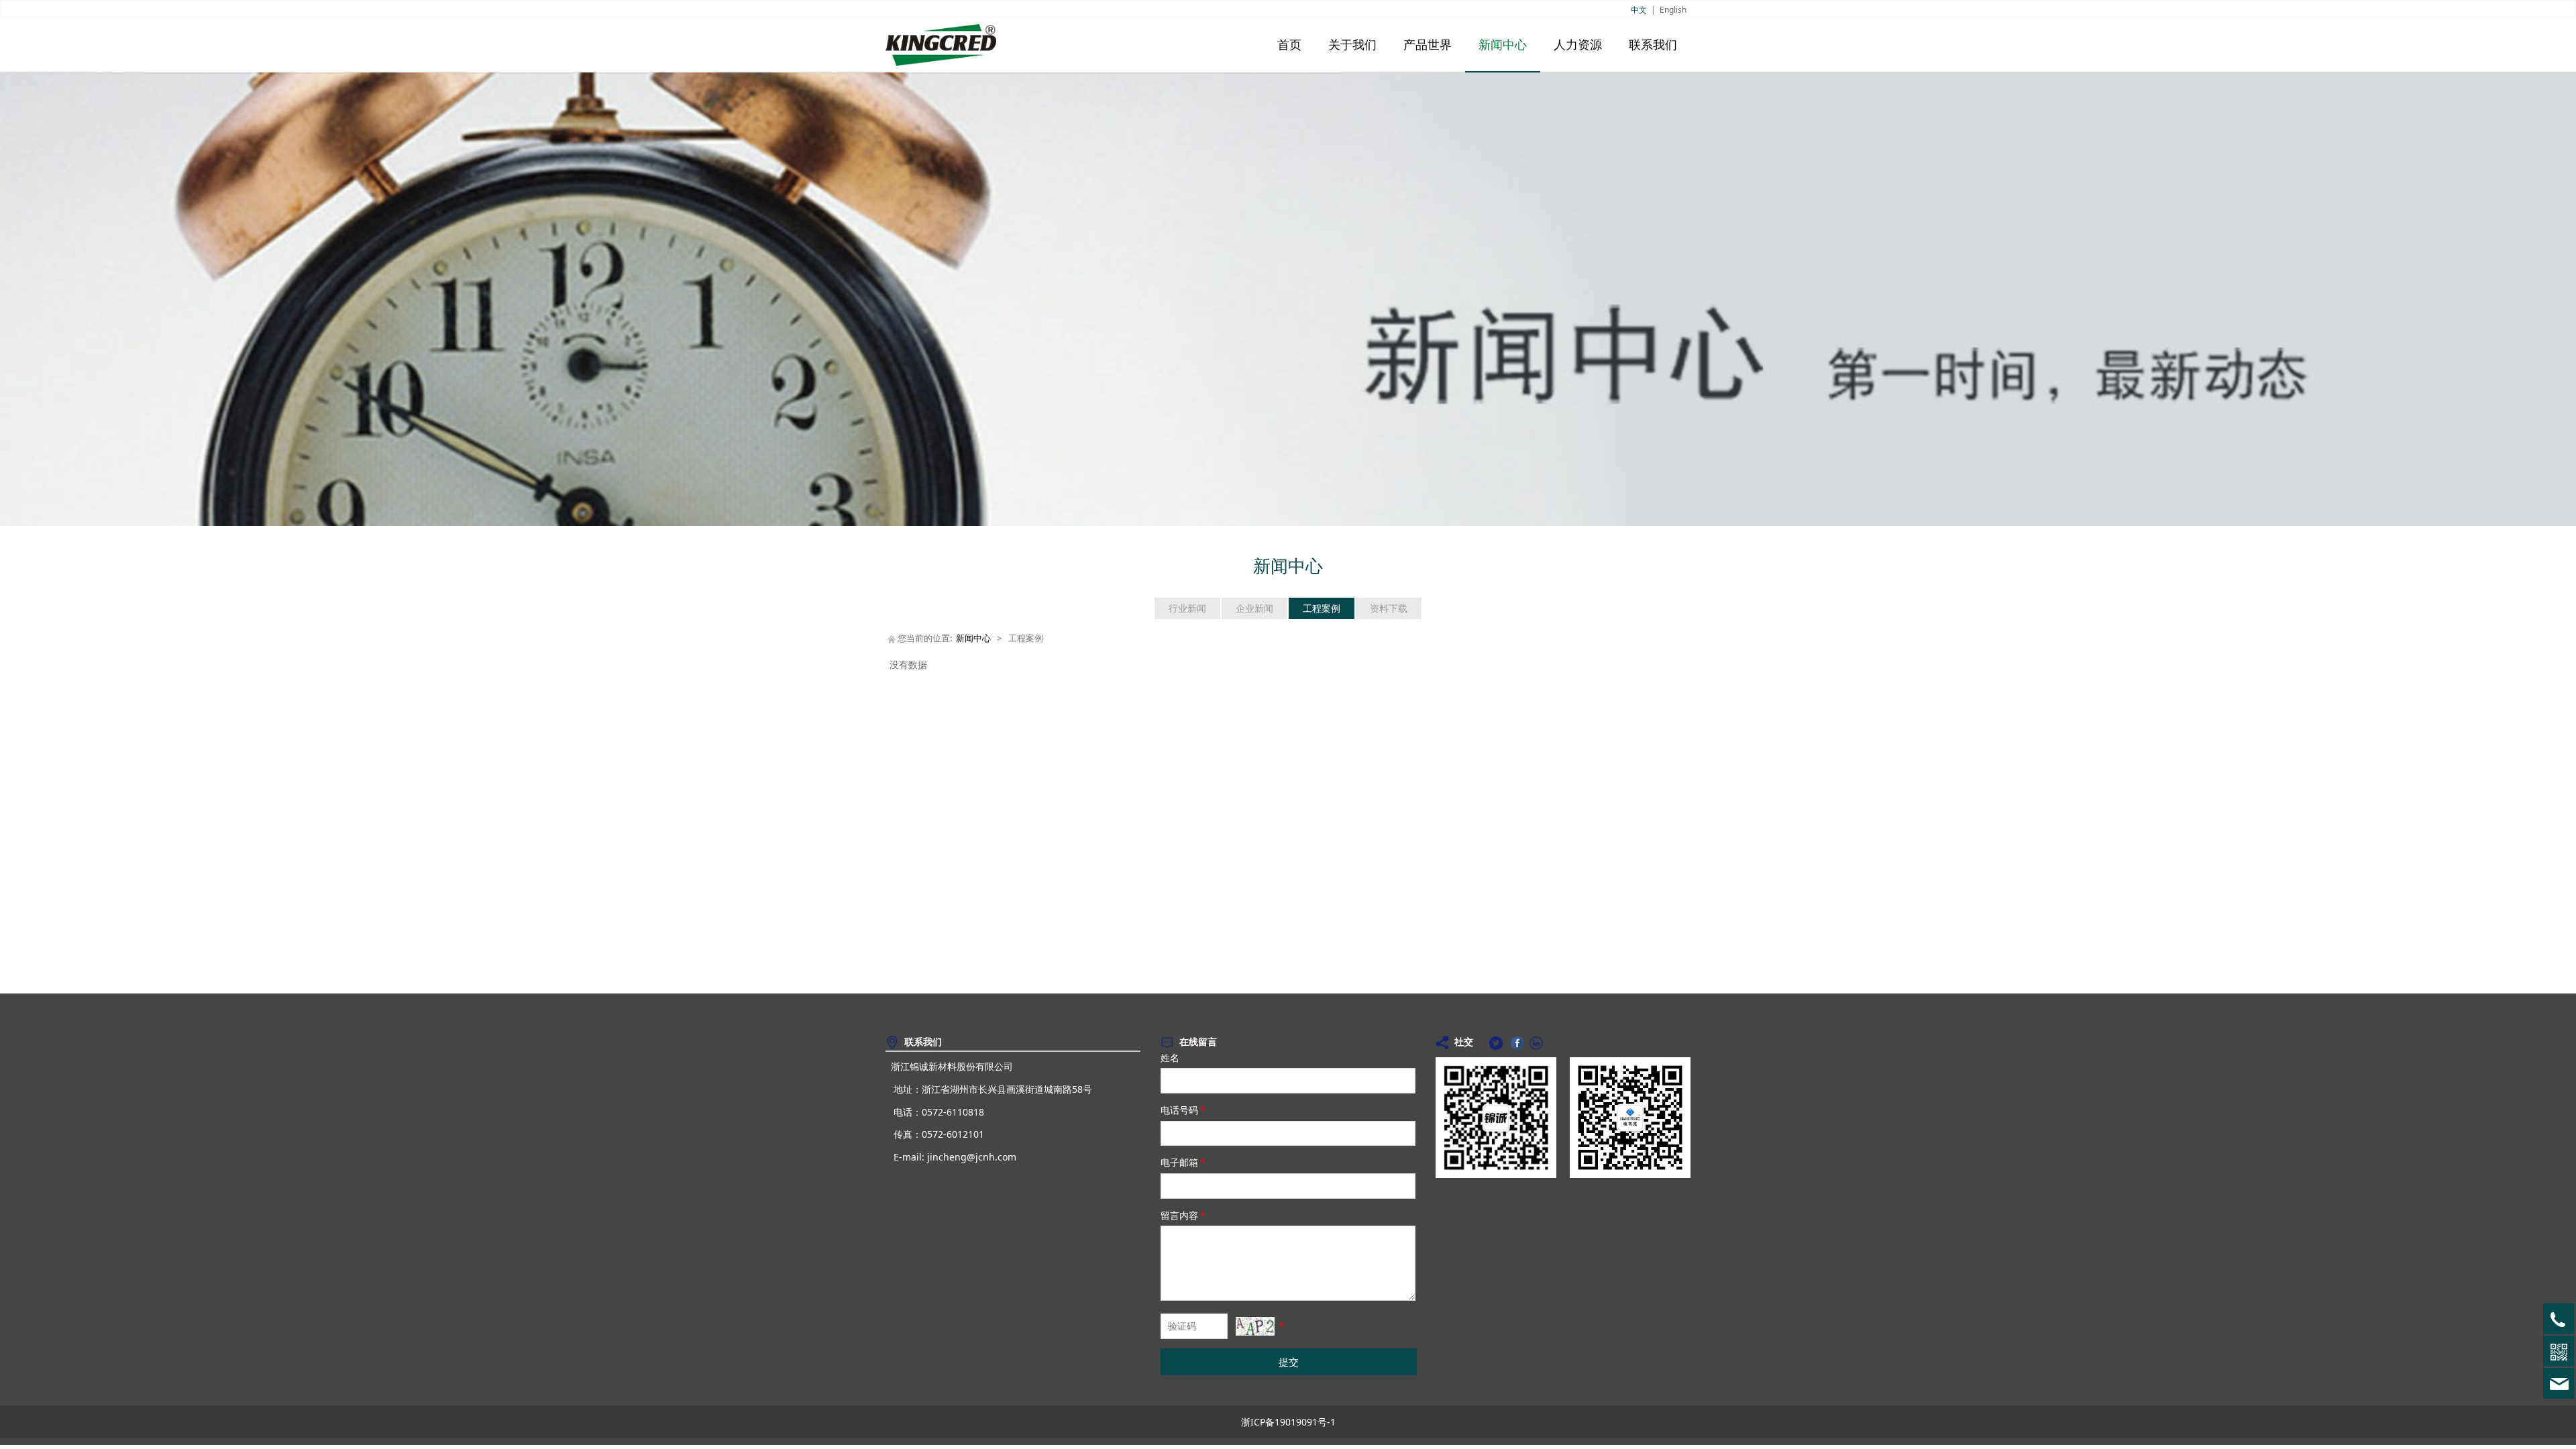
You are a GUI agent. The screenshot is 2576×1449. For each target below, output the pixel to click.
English (1673, 10)
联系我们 (1653, 45)
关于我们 (1352, 45)
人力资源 (1578, 45)
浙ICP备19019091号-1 (1288, 1422)
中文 (1639, 10)
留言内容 (1183, 1215)
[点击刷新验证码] (1255, 1326)
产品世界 (1428, 45)
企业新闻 (1254, 608)
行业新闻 (1187, 608)
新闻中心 (1503, 45)
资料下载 (1389, 608)
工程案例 (1322, 608)
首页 (1289, 45)
